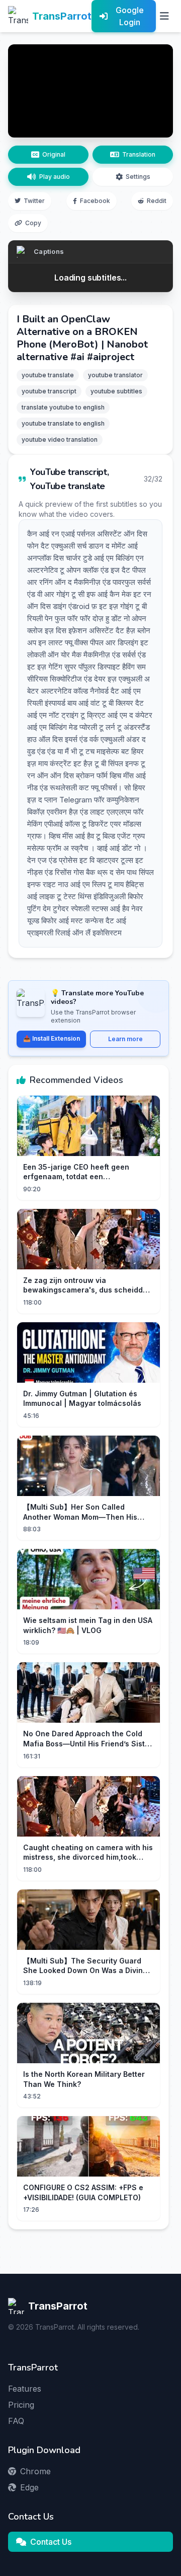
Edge (29, 2487)
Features (25, 2389)
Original (54, 154)
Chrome (35, 2471)
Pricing (21, 2405)
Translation (139, 154)
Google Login (130, 16)
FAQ (16, 2421)
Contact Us (51, 2542)
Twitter (34, 201)
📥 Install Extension (52, 1038)
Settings (138, 177)
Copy (33, 223)
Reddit (157, 201)
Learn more (125, 1039)
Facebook (95, 201)
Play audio (55, 177)
